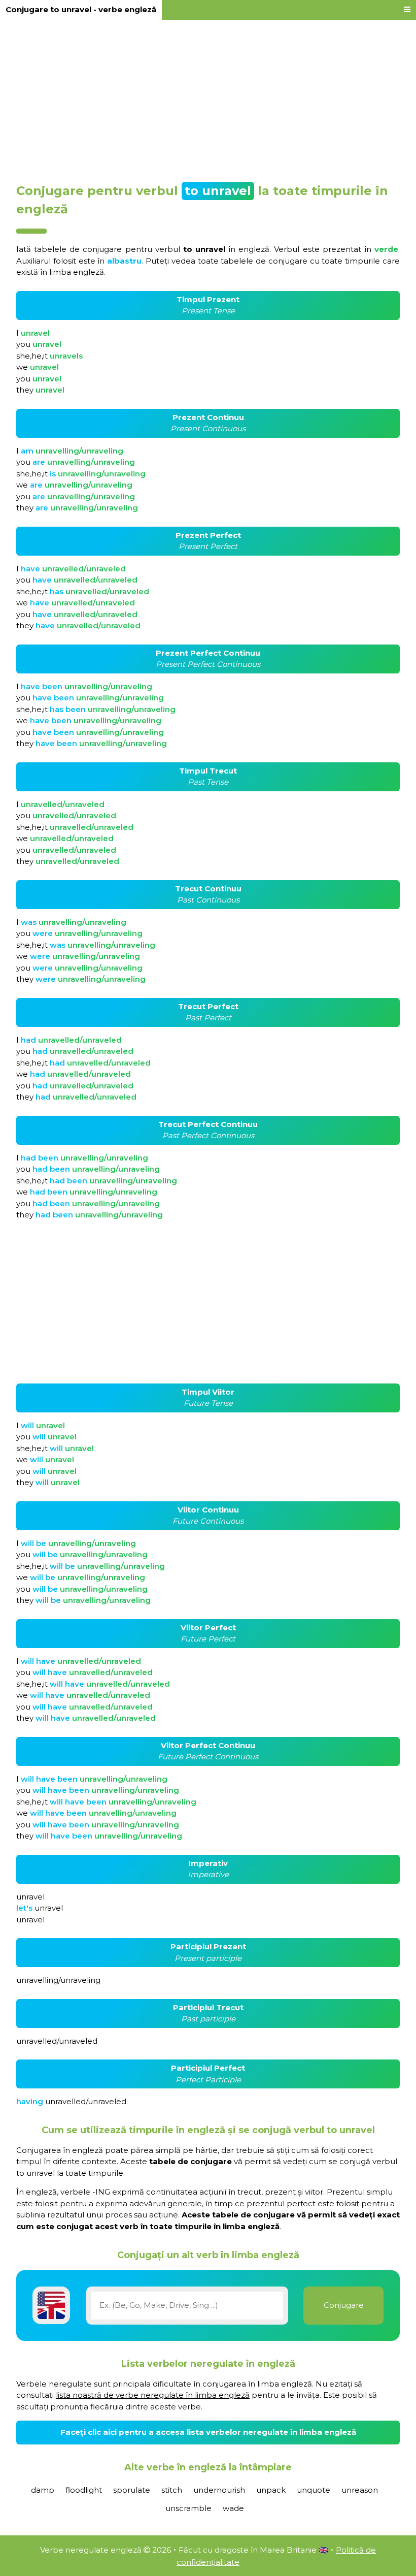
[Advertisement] (208, 98)
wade (233, 2508)
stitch (172, 2490)
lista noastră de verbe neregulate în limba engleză (153, 2395)
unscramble (188, 2508)
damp (43, 2490)
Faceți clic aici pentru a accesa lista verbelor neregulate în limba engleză (208, 2432)
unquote (314, 2490)
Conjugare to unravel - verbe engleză (81, 9)
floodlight (84, 2490)
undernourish (219, 2490)
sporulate (132, 2490)
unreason (360, 2490)
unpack (271, 2490)
